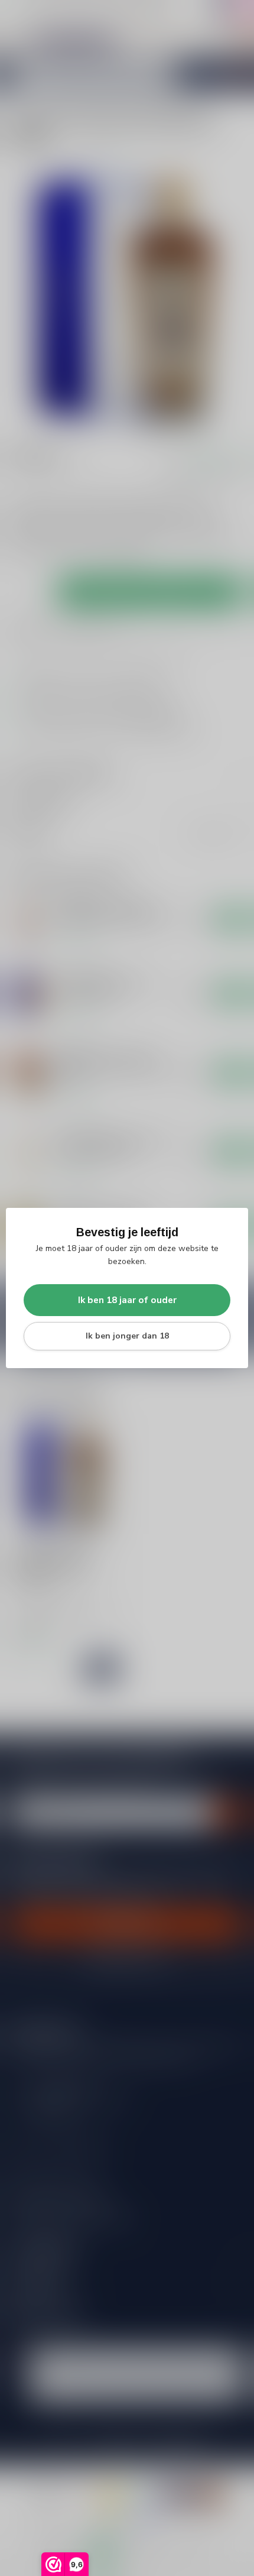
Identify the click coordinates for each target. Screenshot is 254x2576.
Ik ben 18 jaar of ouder (127, 1300)
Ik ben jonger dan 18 (127, 1336)
